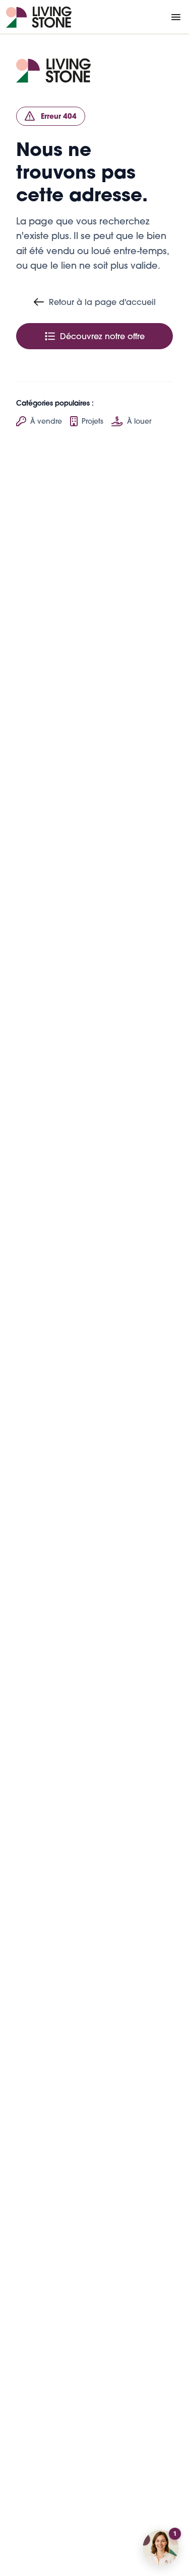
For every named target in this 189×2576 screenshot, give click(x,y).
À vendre (46, 421)
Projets (92, 421)
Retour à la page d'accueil (102, 302)
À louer (139, 421)
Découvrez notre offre (102, 336)
